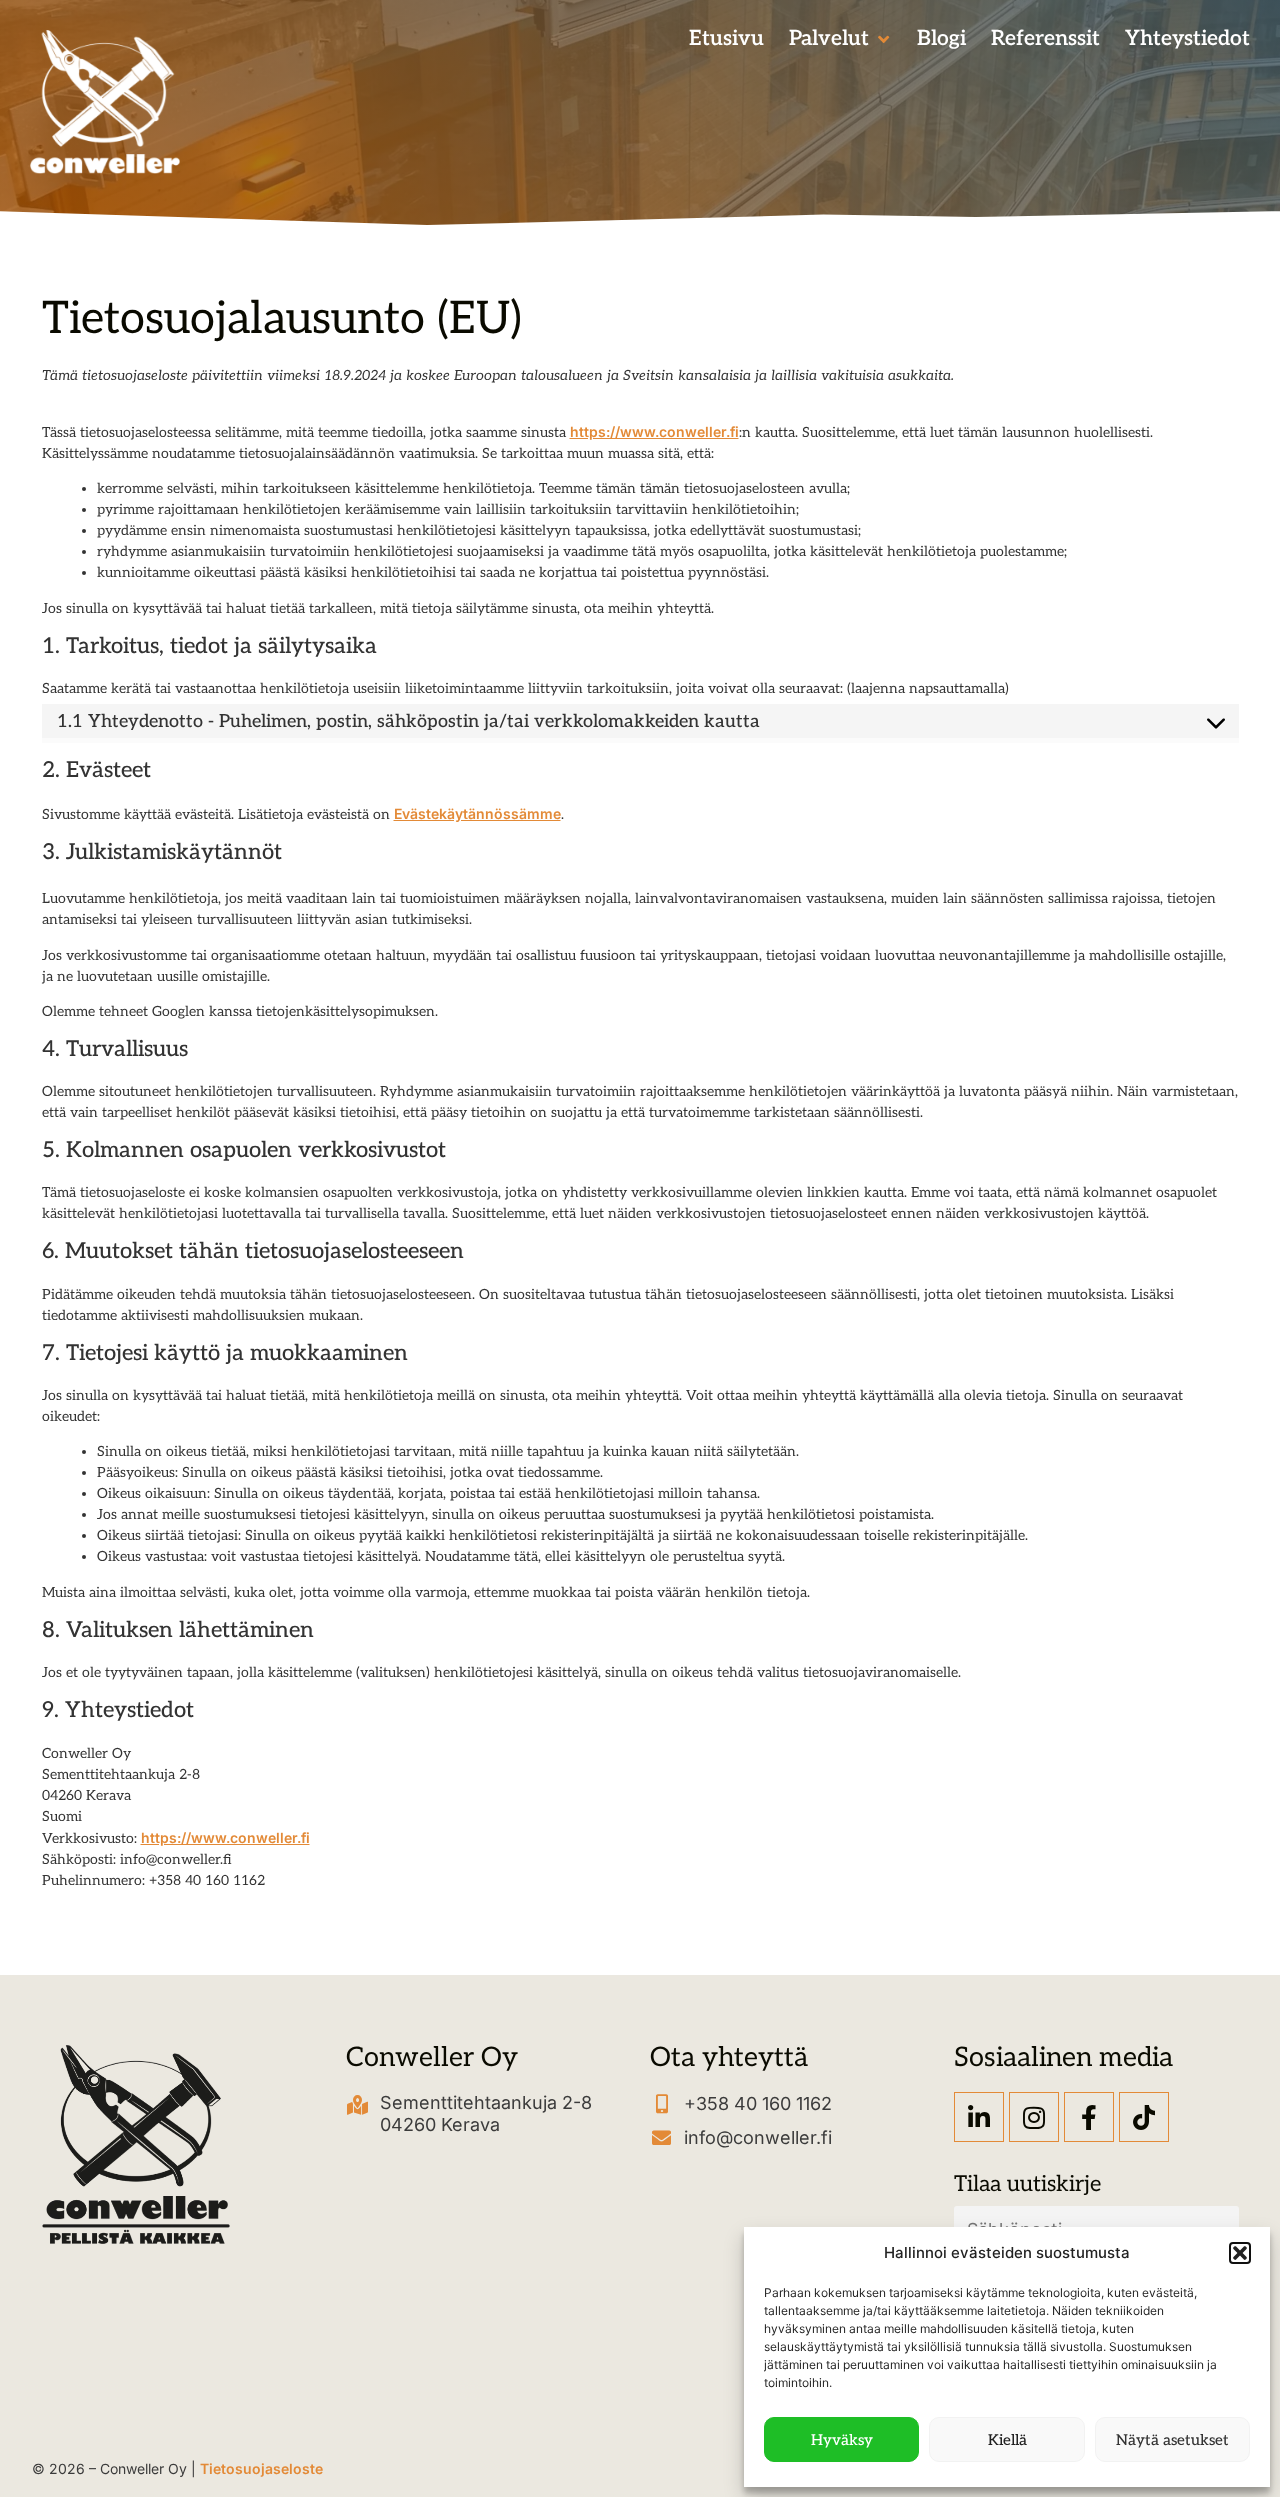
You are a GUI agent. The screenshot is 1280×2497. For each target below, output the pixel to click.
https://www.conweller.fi (654, 431)
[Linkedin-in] (979, 2117)
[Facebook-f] (1089, 2117)
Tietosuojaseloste (261, 2468)
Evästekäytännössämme (477, 813)
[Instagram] (1034, 2117)
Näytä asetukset (1172, 2440)
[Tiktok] (1144, 2117)
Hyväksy (842, 2440)
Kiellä (1007, 2440)
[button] (1240, 2253)
